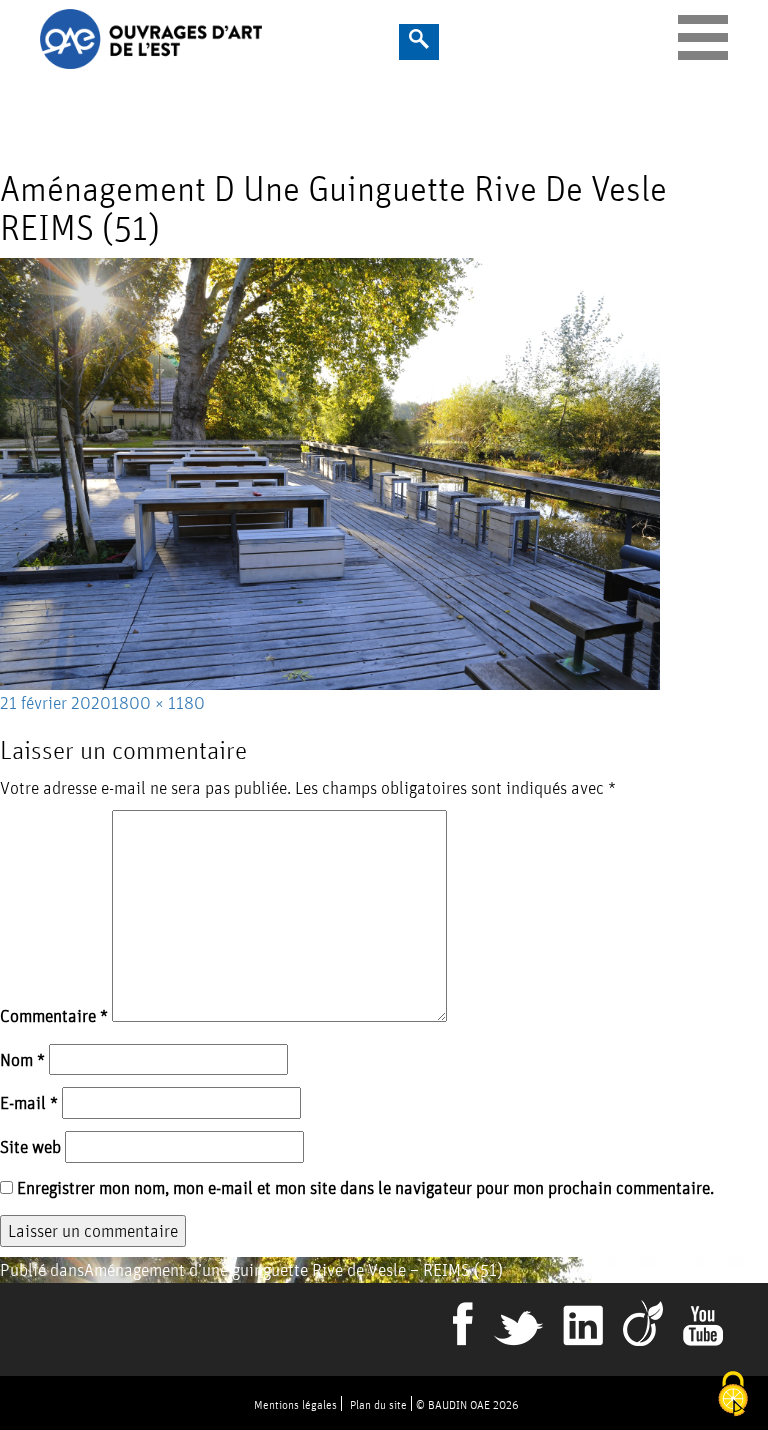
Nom (22, 1059)
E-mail (29, 1102)
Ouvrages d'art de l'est (237, 39)
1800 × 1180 (158, 702)
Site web (30, 1146)
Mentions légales (295, 1404)
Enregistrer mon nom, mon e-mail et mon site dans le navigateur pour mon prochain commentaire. (365, 1187)
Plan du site (378, 1404)
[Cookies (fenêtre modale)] (733, 1395)
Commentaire (54, 1015)
